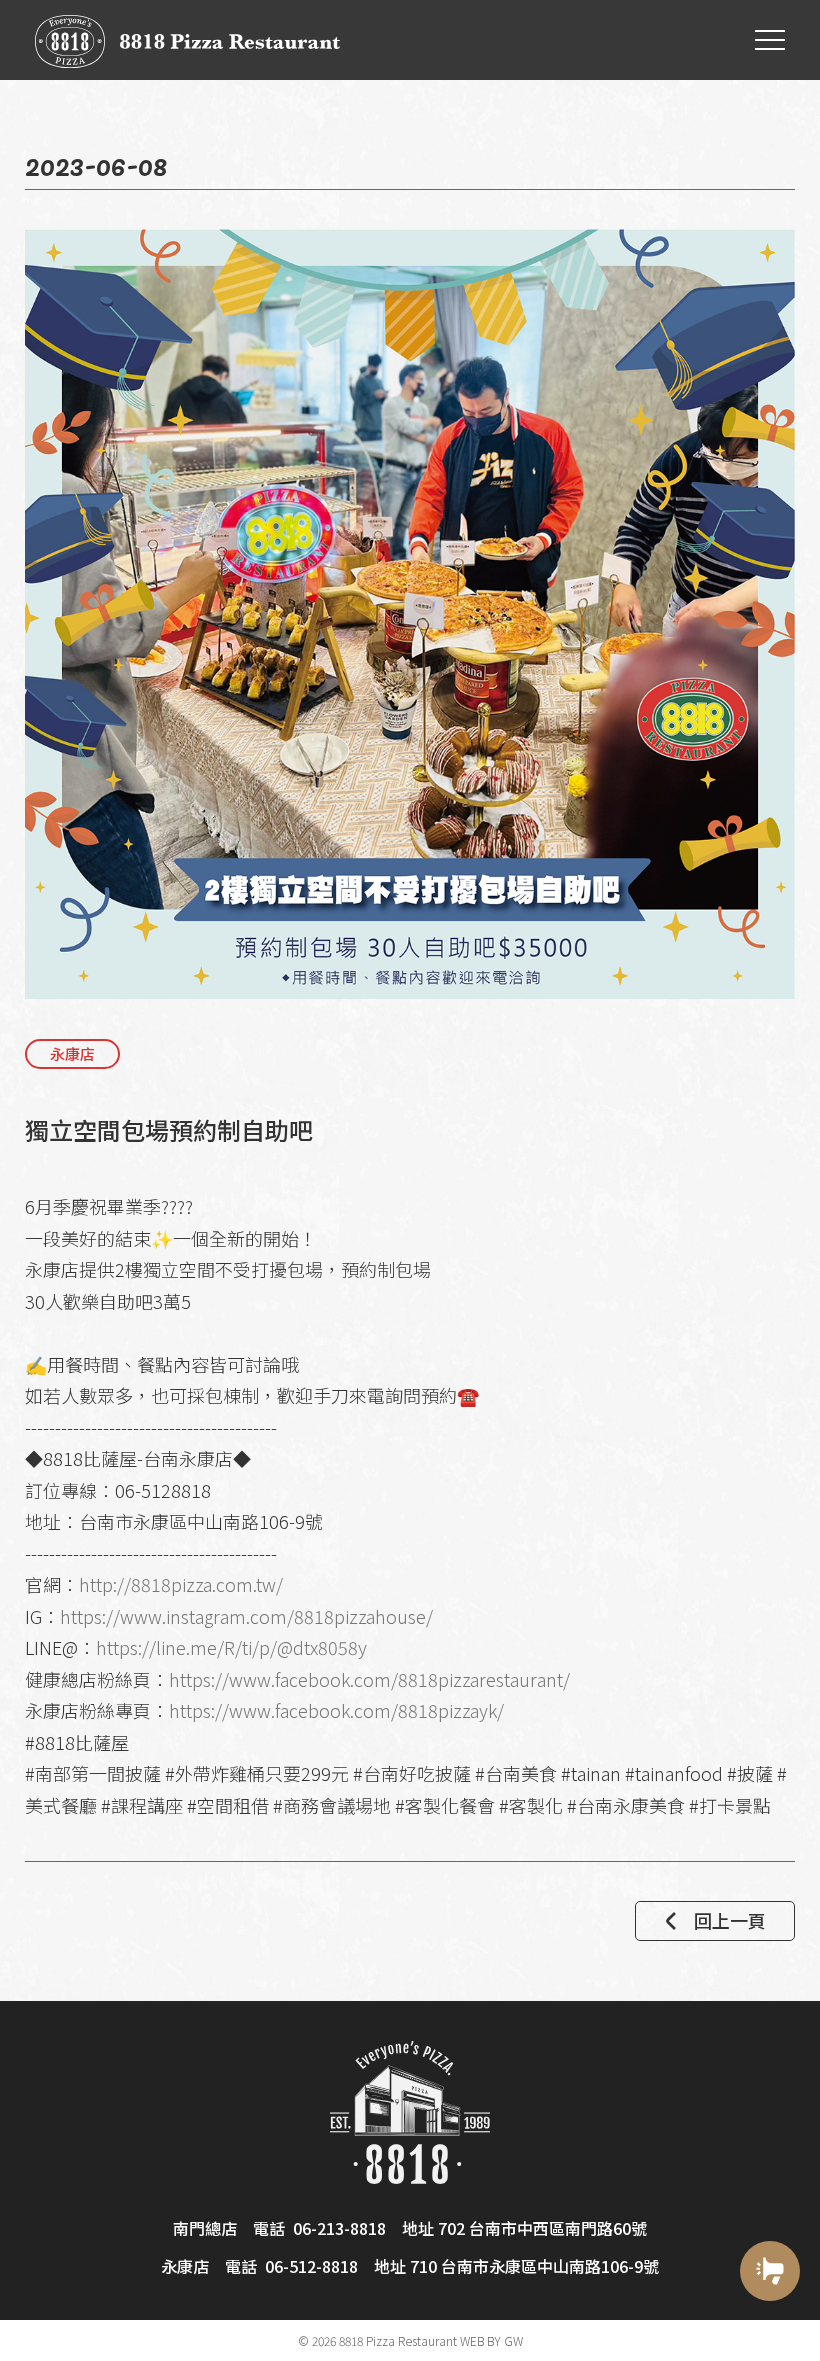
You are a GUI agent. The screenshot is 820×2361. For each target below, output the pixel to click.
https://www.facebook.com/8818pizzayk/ (336, 1710)
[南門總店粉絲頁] (770, 2333)
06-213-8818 (339, 2228)
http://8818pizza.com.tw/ (181, 1584)
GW (513, 2340)
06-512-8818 (311, 2266)
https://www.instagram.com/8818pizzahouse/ (246, 1616)
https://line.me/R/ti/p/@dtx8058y (231, 1647)
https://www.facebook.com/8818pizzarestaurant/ (369, 1679)
